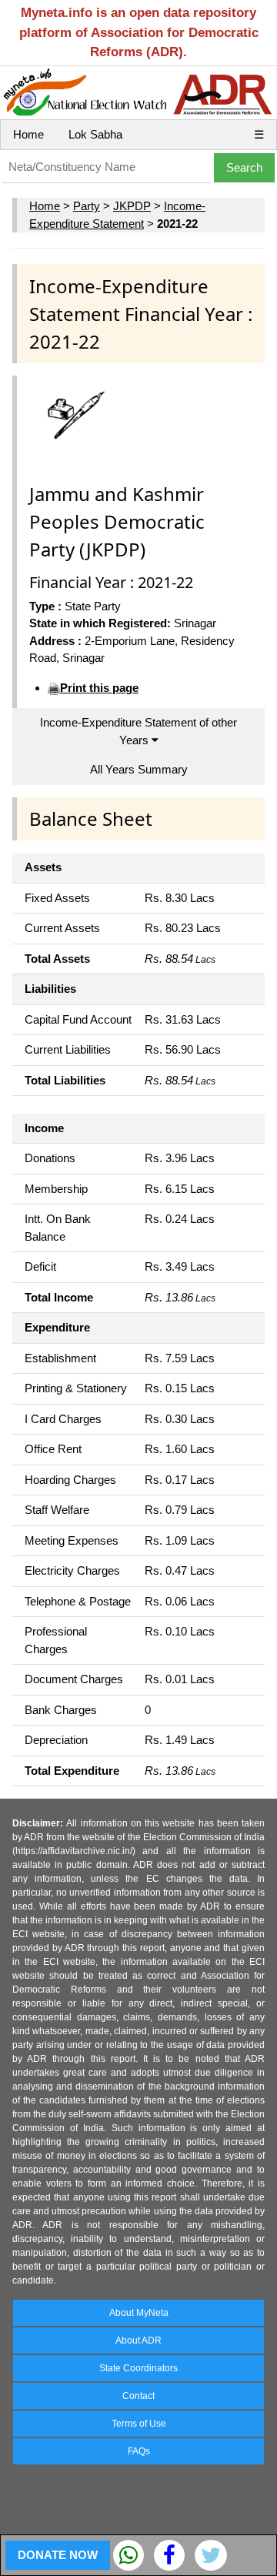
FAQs (139, 2451)
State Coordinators (138, 2368)
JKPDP (132, 206)
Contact (138, 2396)
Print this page (99, 688)
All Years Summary (139, 769)
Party (87, 206)
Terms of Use (139, 2424)
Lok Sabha (95, 134)
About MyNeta (139, 2313)
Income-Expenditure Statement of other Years (138, 731)
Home (28, 134)
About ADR (138, 2340)
